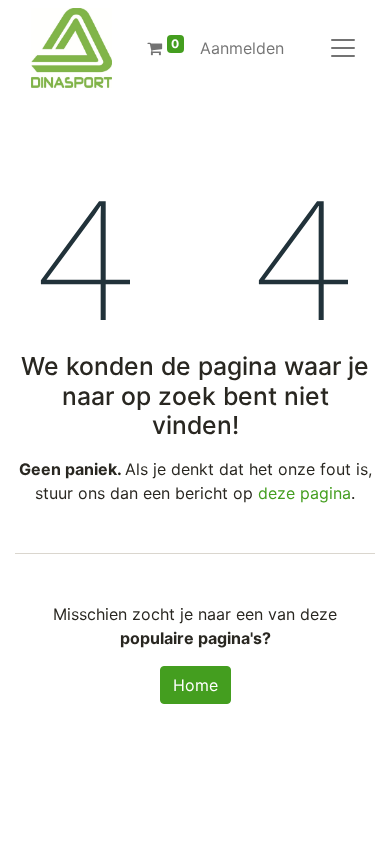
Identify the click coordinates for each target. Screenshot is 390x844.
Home (195, 685)
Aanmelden (242, 48)
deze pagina (304, 493)
